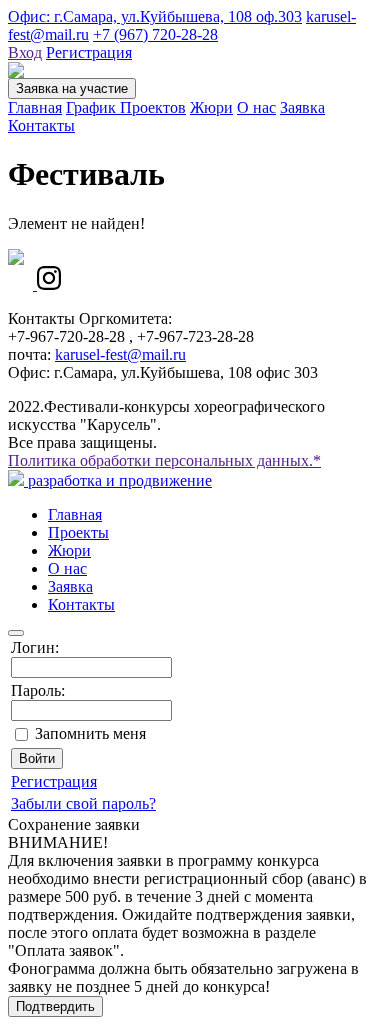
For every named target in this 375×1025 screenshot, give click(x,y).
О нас (256, 107)
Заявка (302, 107)
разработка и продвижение (118, 480)
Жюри (211, 107)
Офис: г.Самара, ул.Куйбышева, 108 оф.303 (155, 16)
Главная (35, 107)
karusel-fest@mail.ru (120, 354)
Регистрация (89, 52)
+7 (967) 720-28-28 (155, 34)
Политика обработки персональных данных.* (164, 460)
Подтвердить (55, 1006)
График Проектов (126, 107)
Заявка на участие (72, 88)
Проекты (78, 532)
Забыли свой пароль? (83, 803)
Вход (25, 52)
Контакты (41, 125)
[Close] (16, 633)
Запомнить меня (90, 733)
